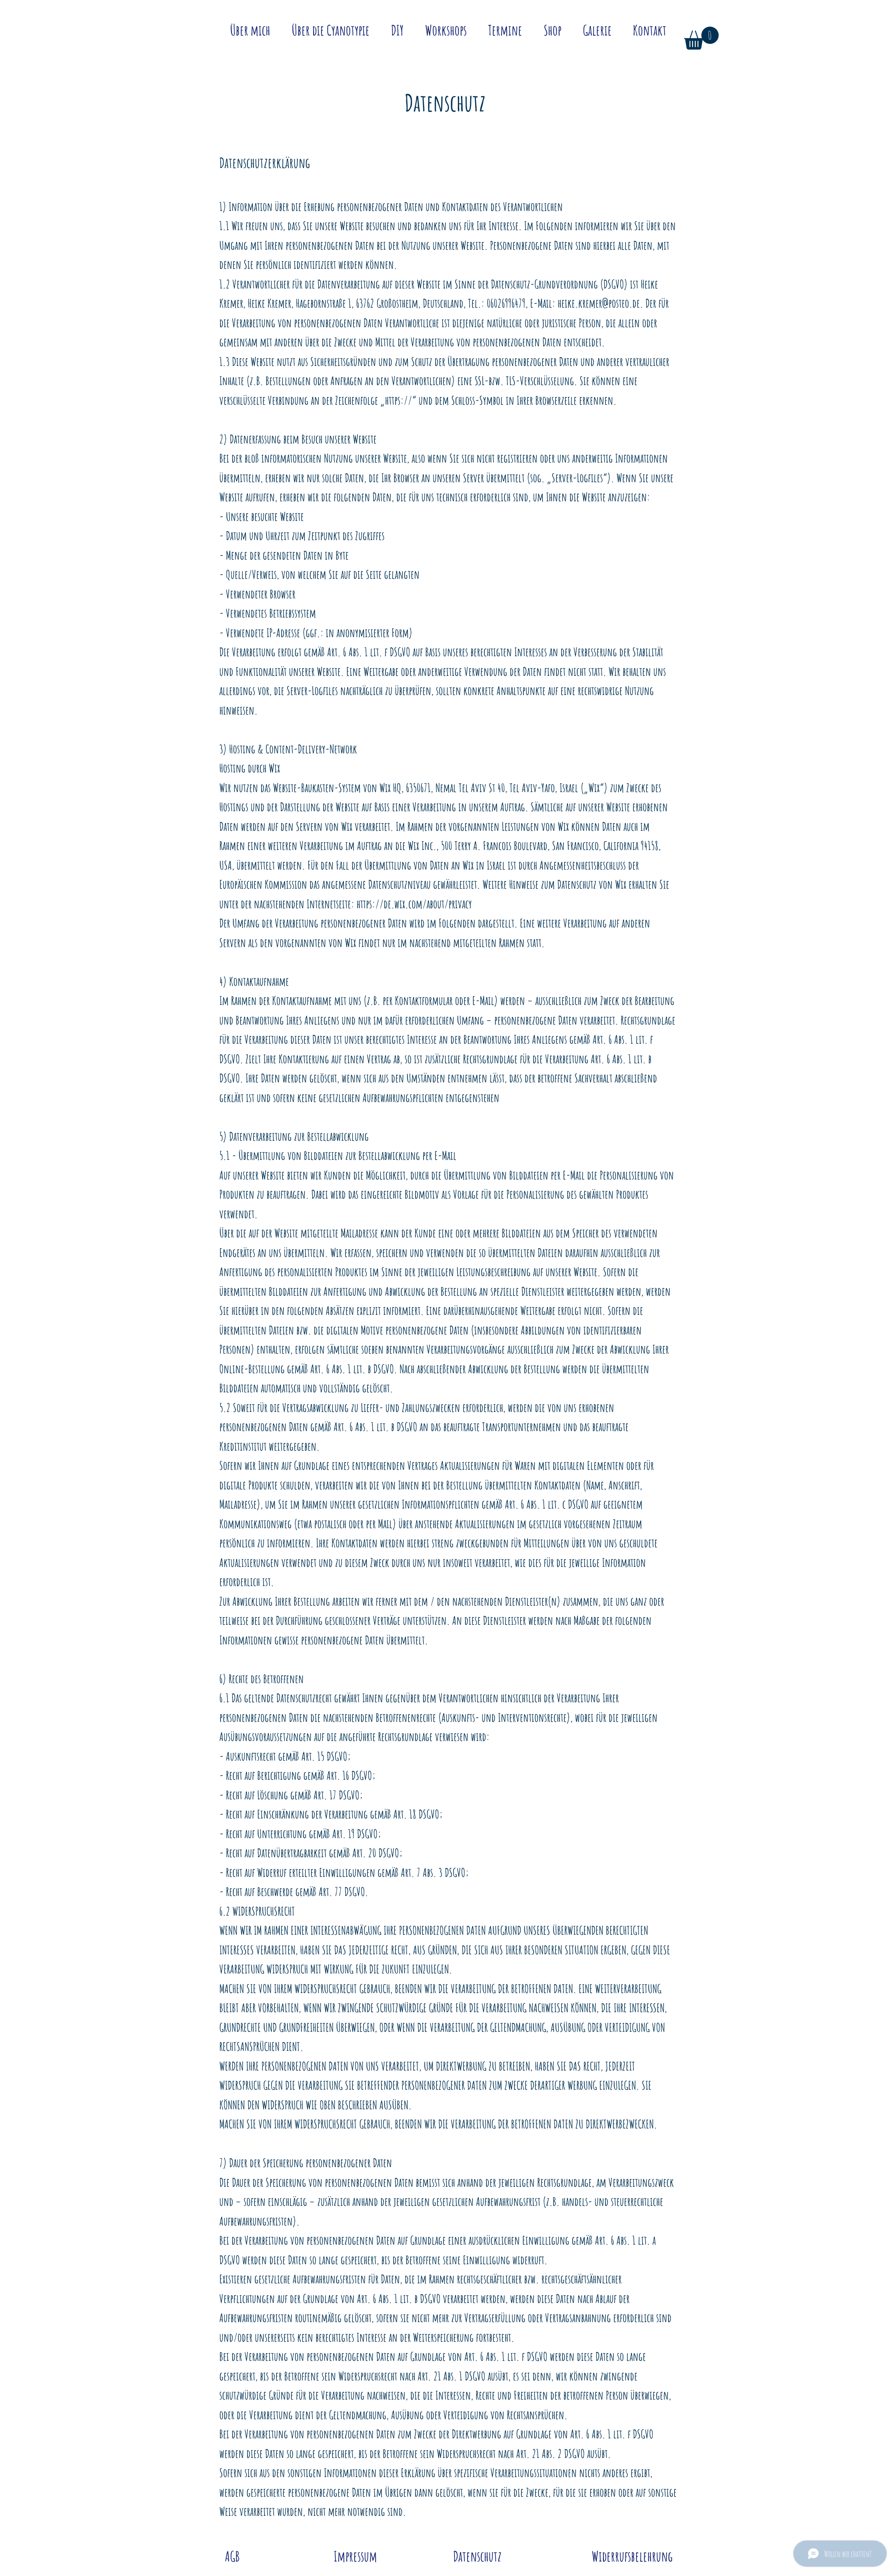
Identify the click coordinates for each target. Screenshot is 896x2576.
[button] (701, 38)
